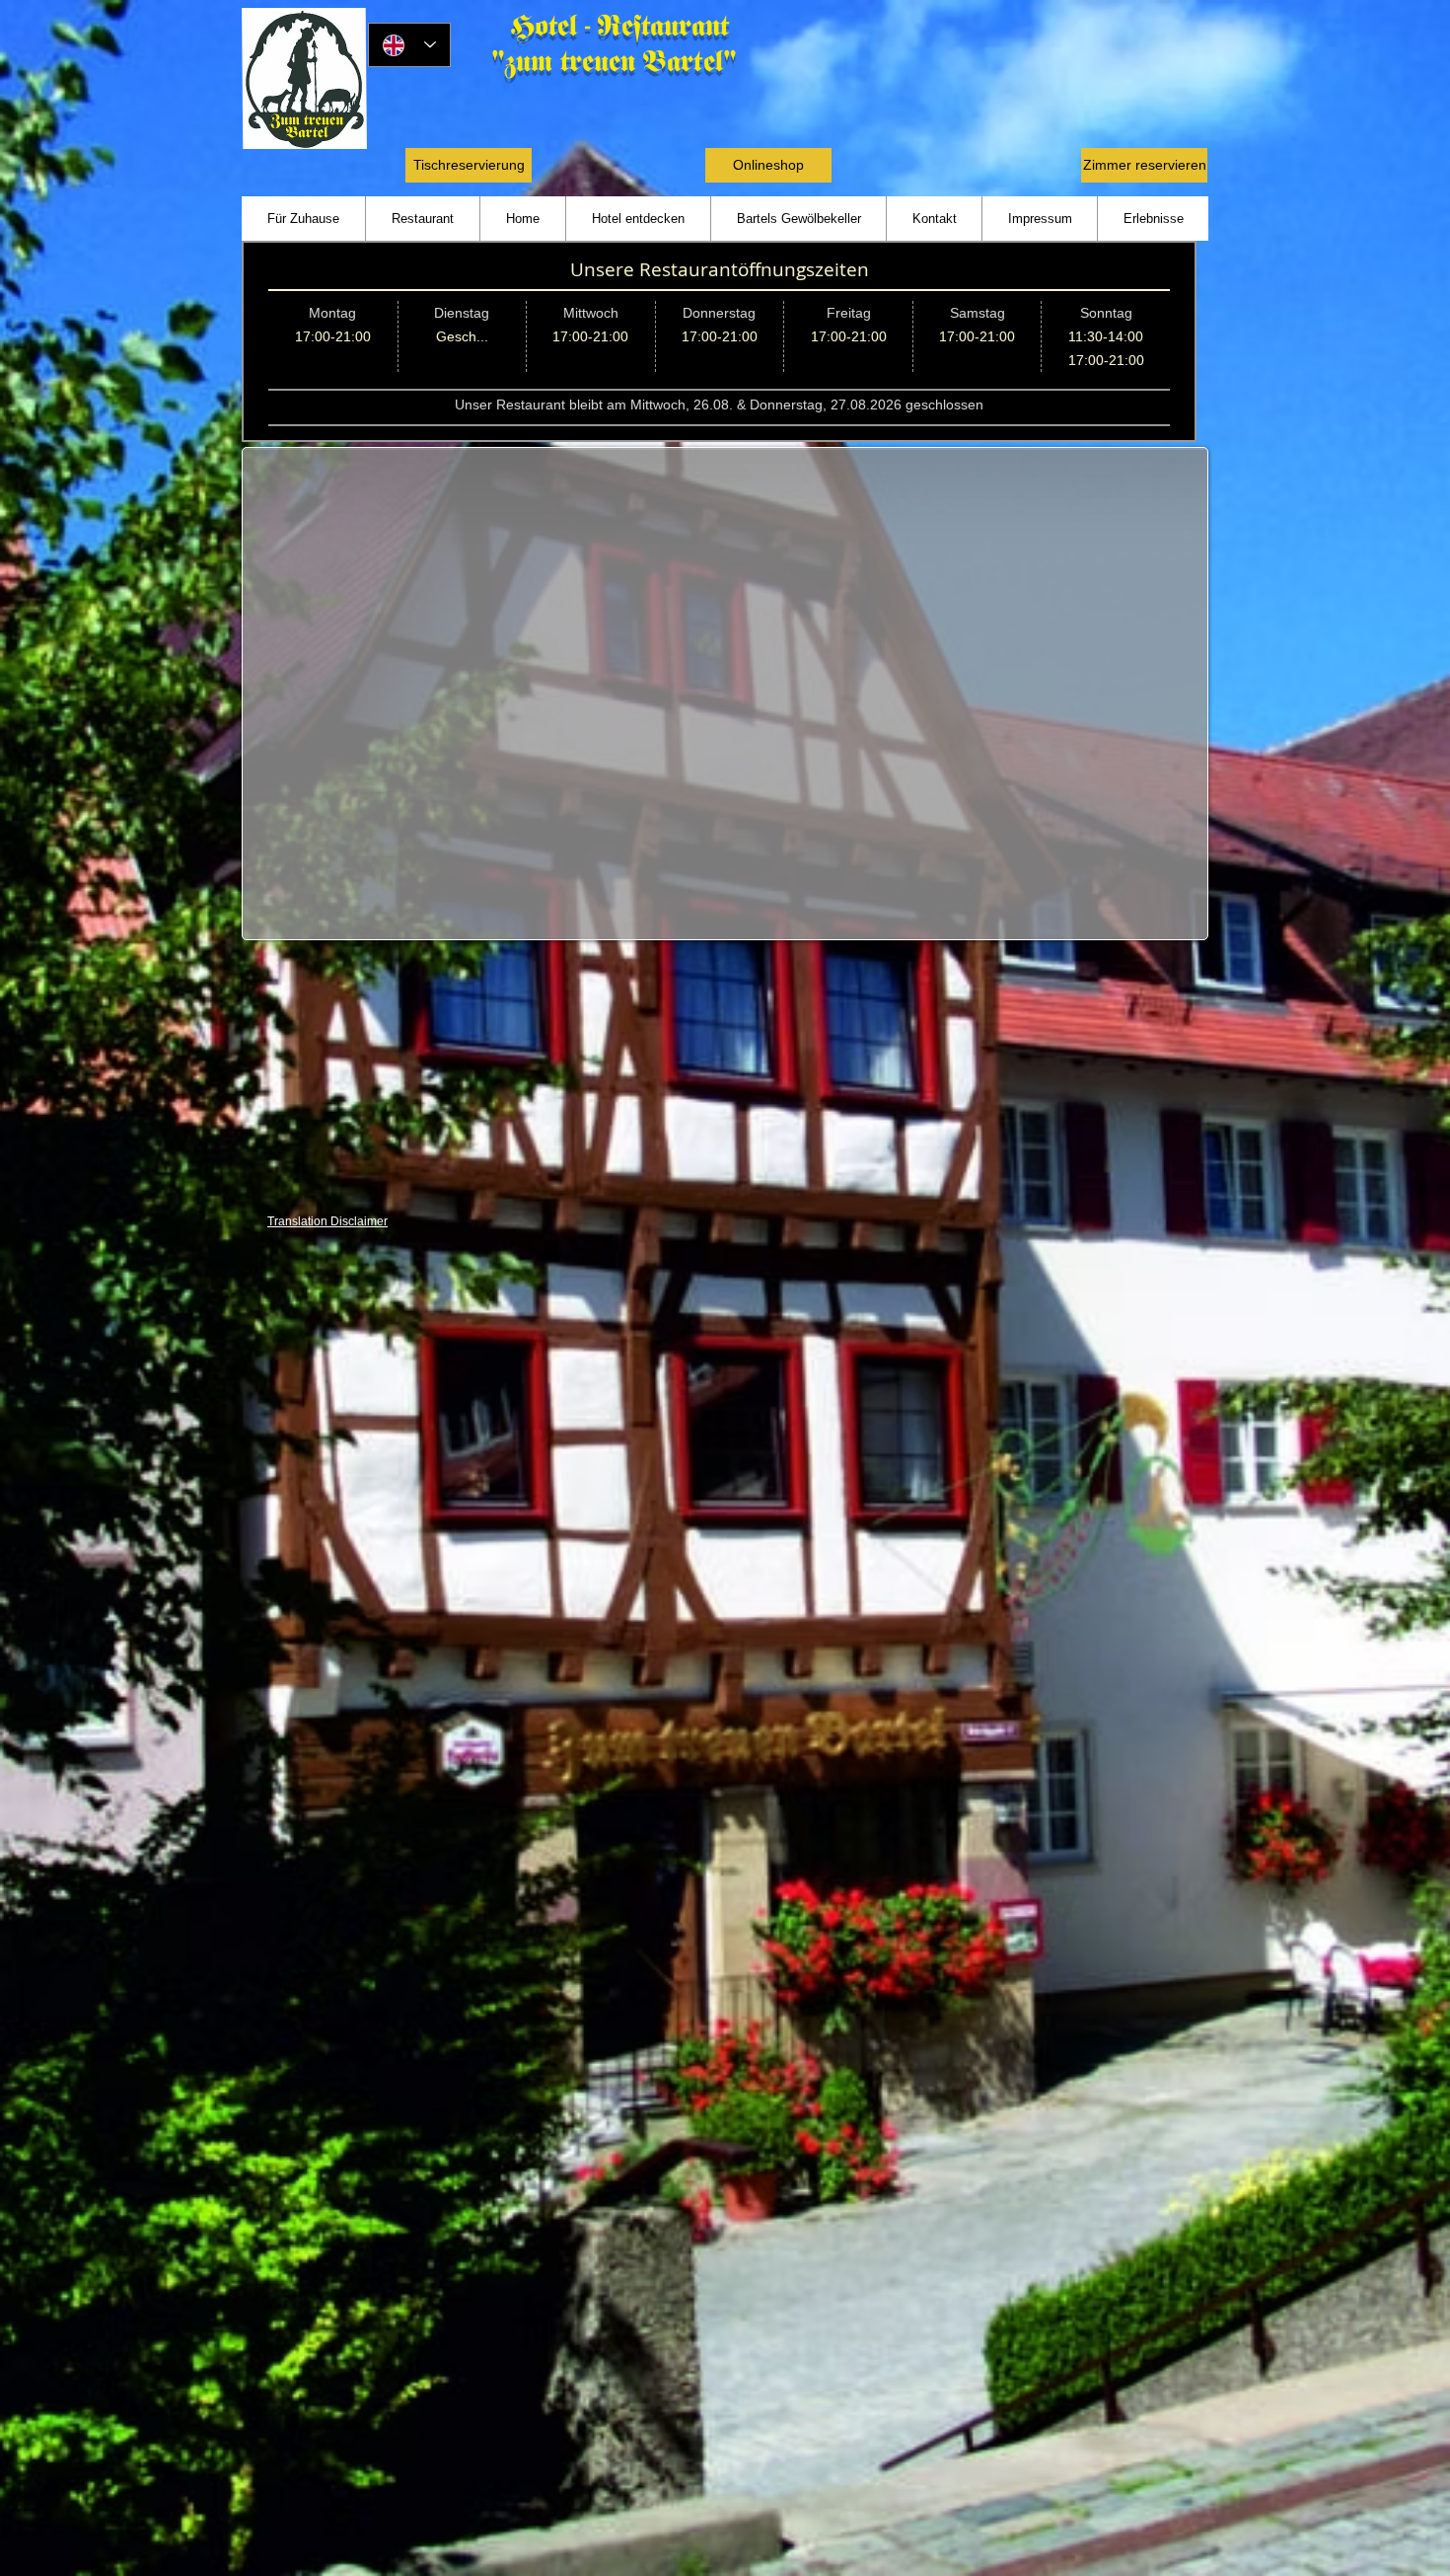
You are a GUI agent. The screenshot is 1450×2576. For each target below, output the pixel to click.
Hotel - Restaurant (624, 26)
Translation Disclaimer (327, 1221)
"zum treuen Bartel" (614, 62)
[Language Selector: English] (409, 45)
